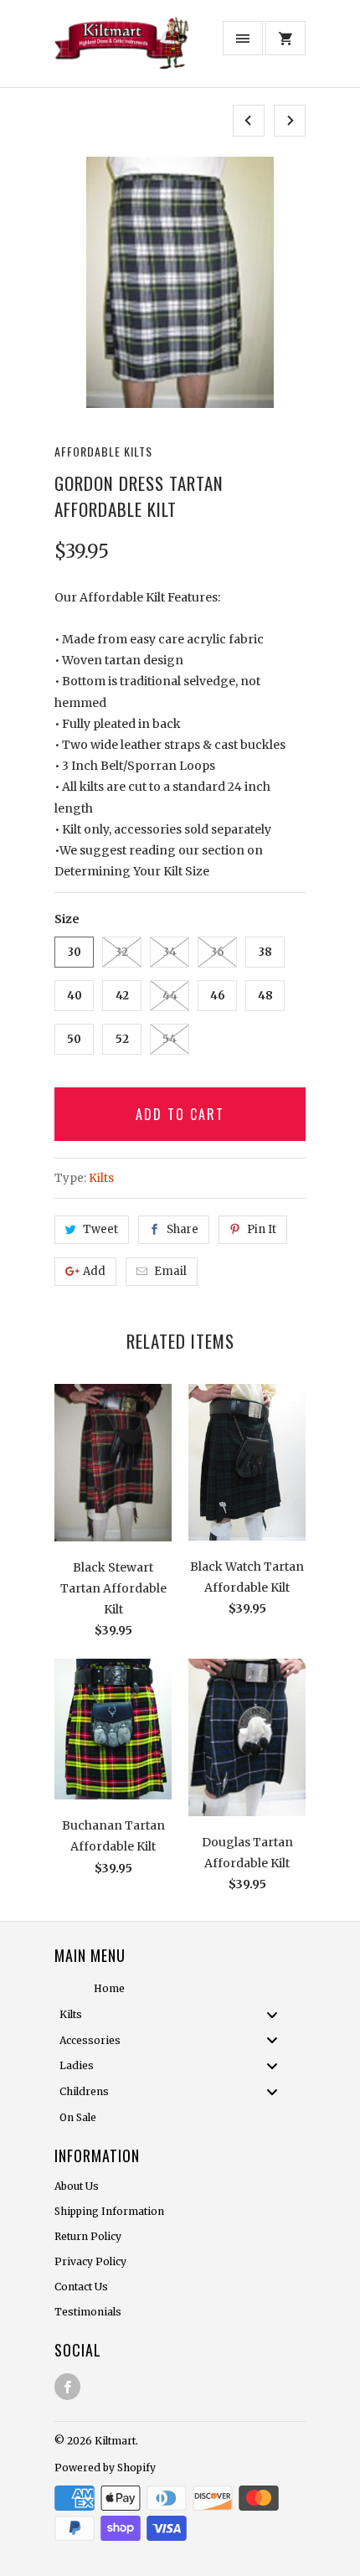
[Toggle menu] (277, 2014)
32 (122, 952)
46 (218, 996)
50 (74, 1039)
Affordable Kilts (103, 451)
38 (265, 952)
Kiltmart (115, 2441)
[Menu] (243, 38)
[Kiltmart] (121, 50)
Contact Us (81, 2287)
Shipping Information (109, 2211)
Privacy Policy (90, 2261)
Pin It (262, 1229)
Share (183, 1229)
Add (94, 1271)
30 (75, 952)
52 (122, 1039)
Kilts (101, 1178)
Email (170, 1271)
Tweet (100, 1229)
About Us (77, 2186)
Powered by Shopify (105, 2468)
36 (218, 952)
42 (122, 996)
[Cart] (285, 38)
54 (170, 1039)
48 (265, 996)
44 (170, 996)
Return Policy (88, 2236)
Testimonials (88, 2312)
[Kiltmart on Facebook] (67, 2387)
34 (170, 952)
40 (75, 996)
